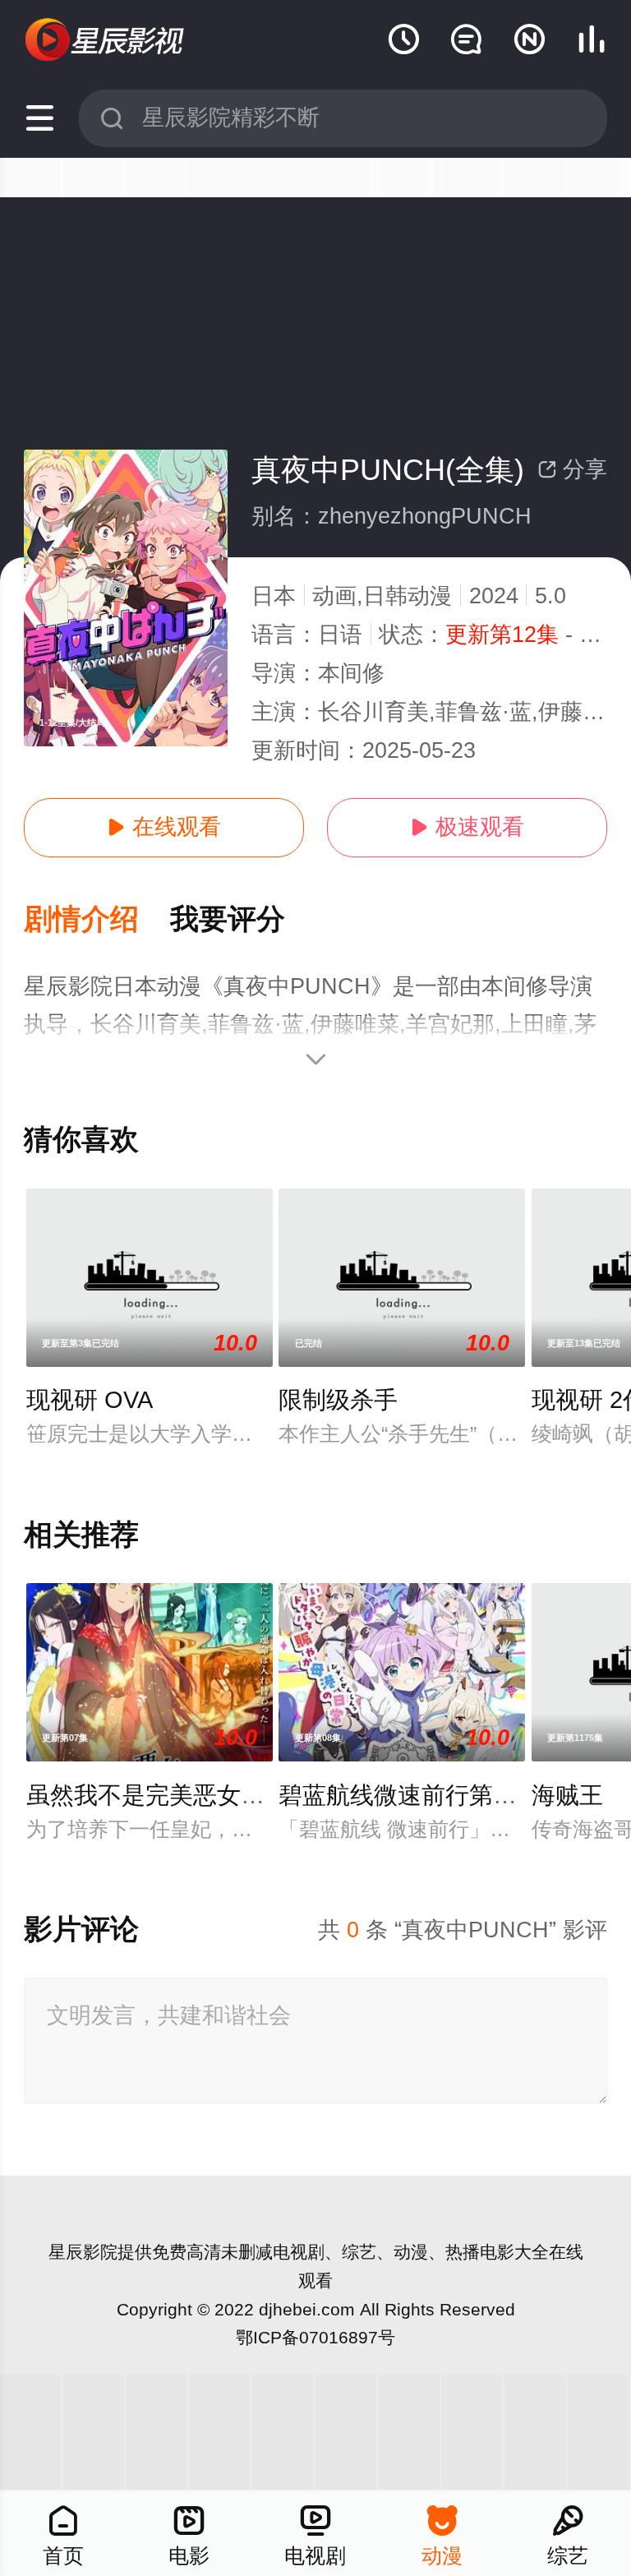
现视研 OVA (90, 1400)
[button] (97, 920)
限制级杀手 (338, 1400)
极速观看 (467, 827)
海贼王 (567, 1795)
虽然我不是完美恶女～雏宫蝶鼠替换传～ (241, 1795)
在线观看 (164, 827)
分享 (572, 469)
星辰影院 (83, 2252)
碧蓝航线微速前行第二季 (410, 1795)
